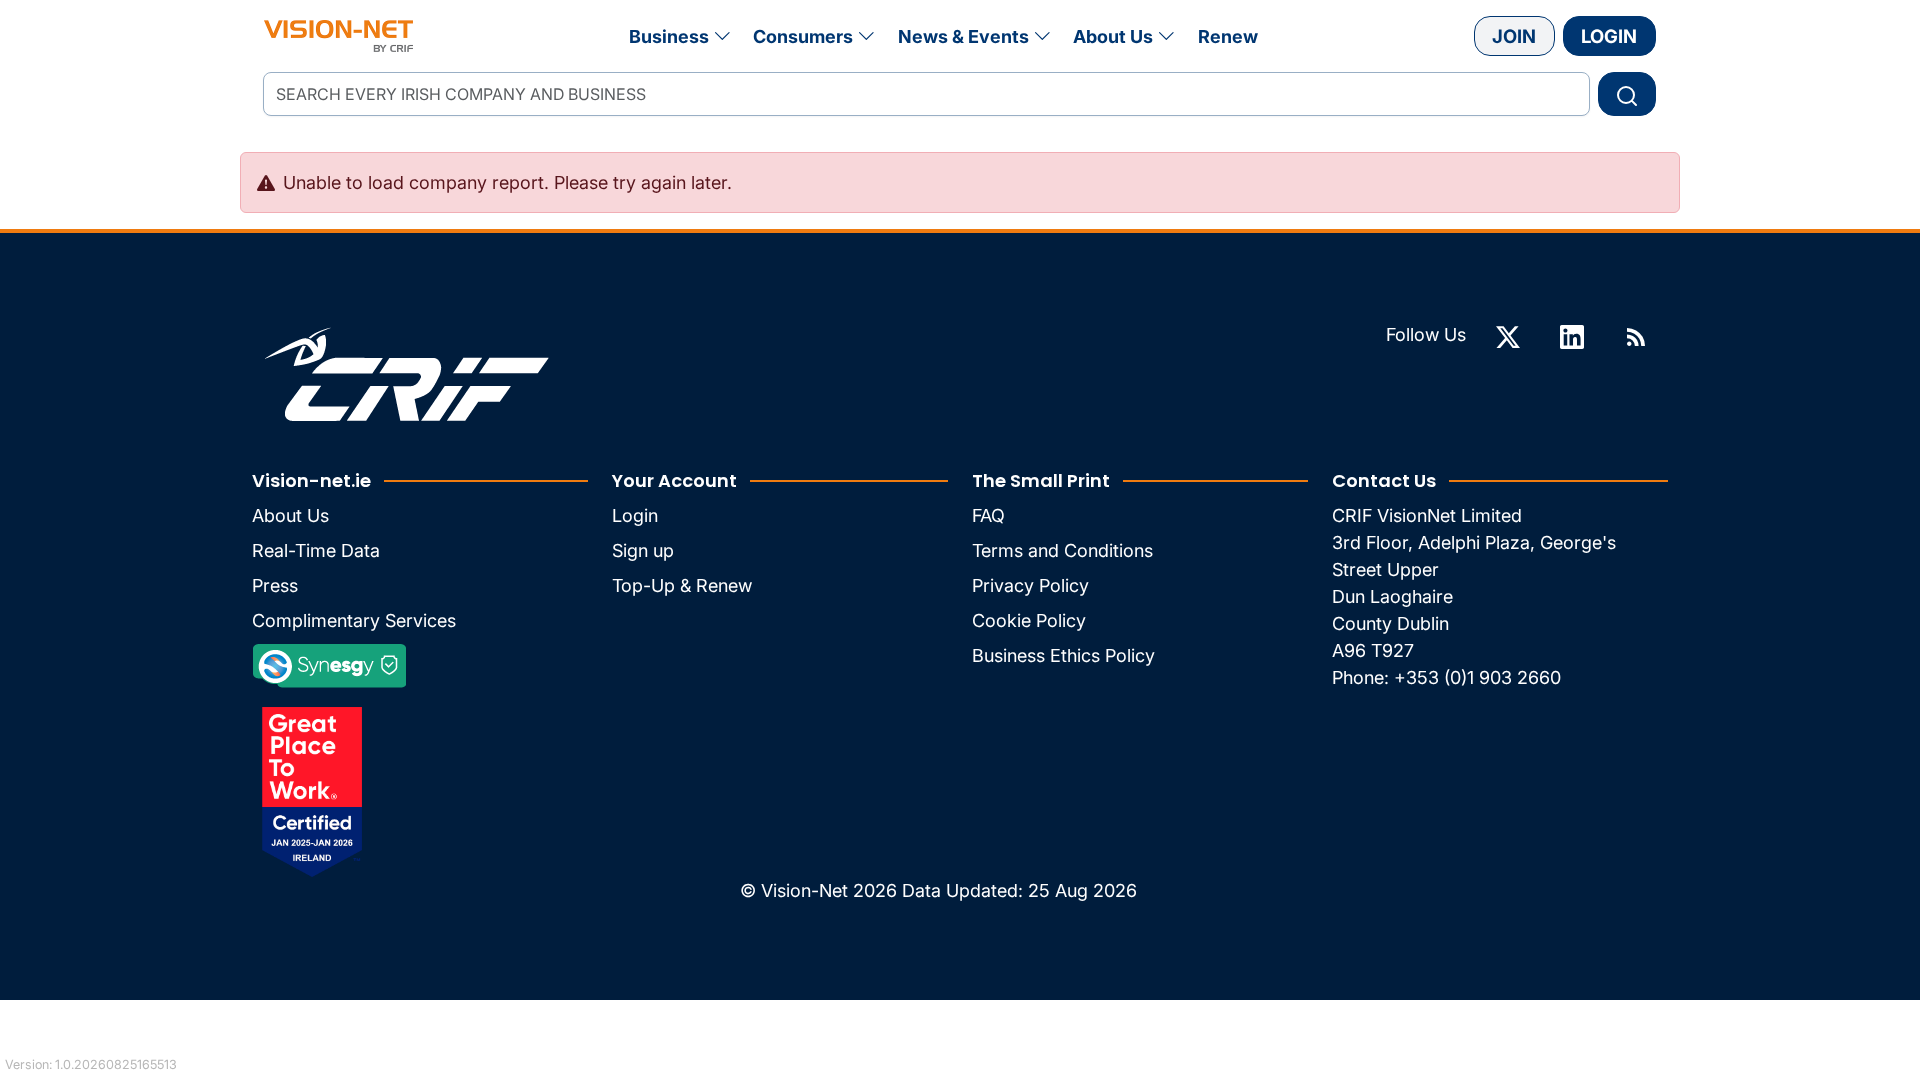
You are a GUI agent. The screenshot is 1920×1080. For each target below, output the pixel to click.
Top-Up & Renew (682, 585)
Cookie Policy (1029, 620)
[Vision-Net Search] (338, 36)
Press (275, 585)
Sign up (643, 550)
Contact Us (1384, 480)
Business (669, 36)
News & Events (963, 36)
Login (1609, 36)
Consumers (803, 36)
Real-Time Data (316, 550)
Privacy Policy (1030, 585)
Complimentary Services (354, 620)
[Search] (1627, 94)
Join (1514, 36)
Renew (1228, 36)
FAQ (988, 515)
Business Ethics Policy (1063, 655)
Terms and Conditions (1062, 550)
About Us (1113, 36)
